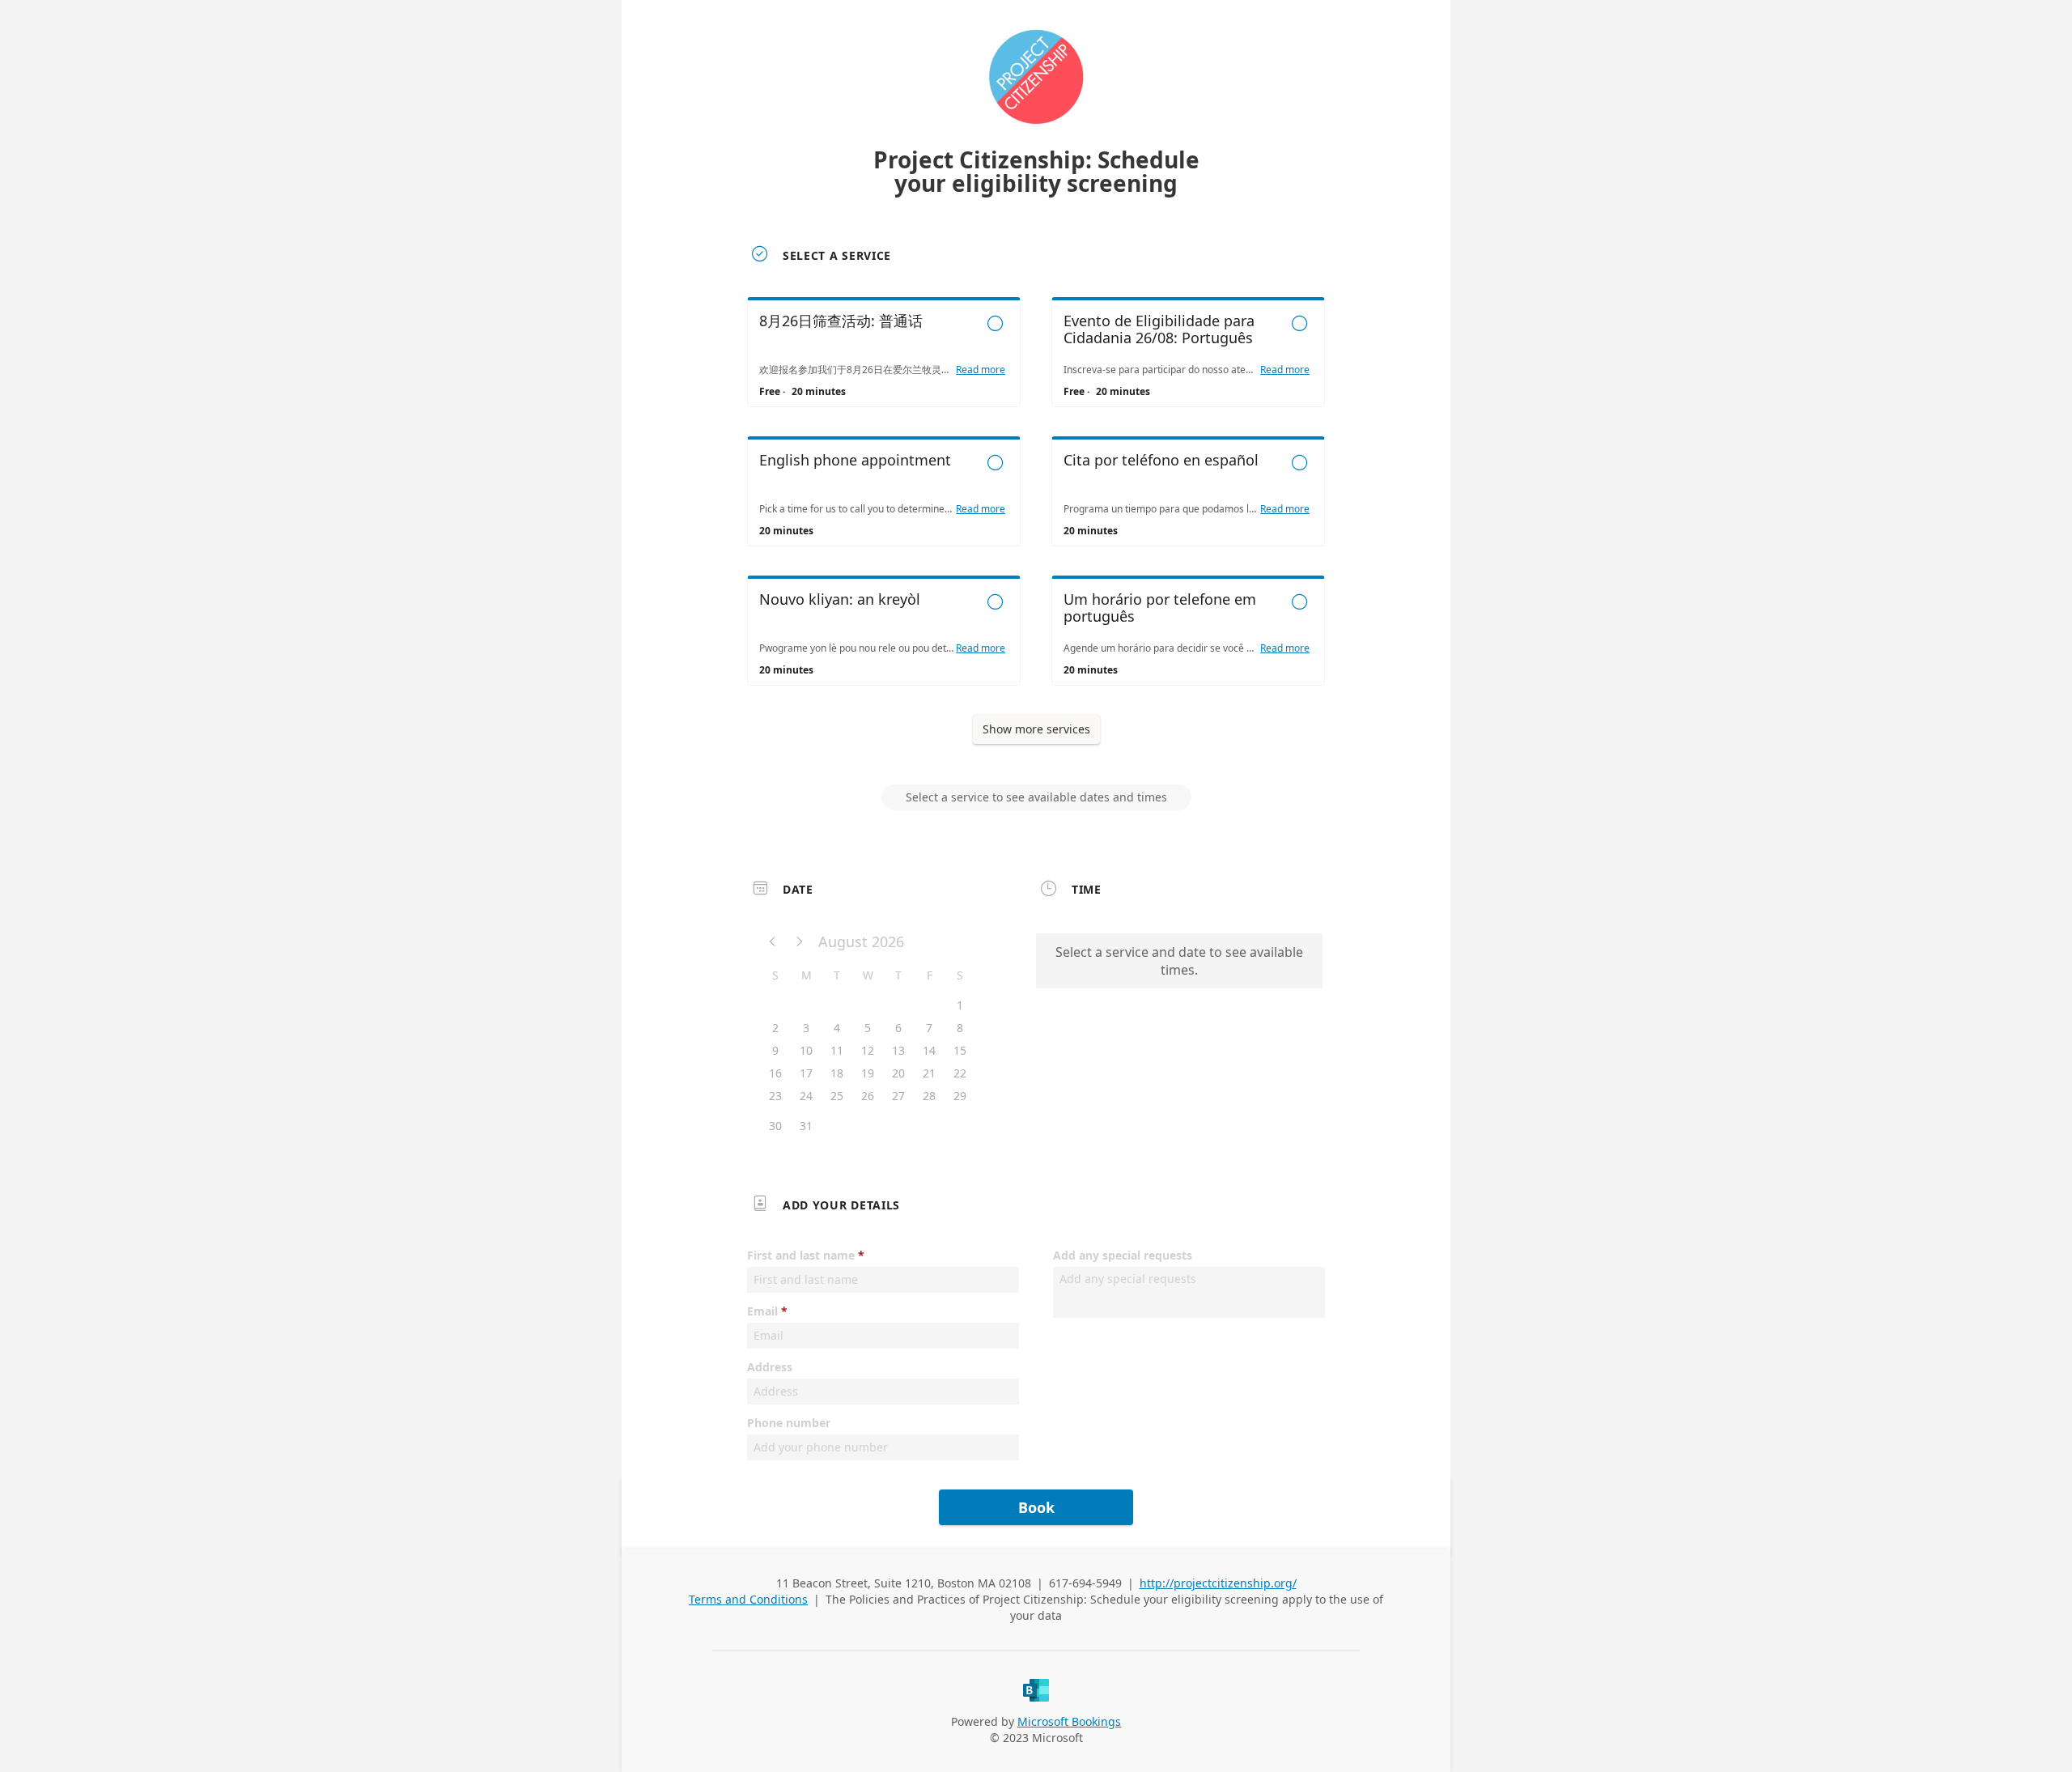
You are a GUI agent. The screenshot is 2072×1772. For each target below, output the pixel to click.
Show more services (1036, 729)
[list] (1036, 506)
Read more (981, 370)
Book (1036, 1507)
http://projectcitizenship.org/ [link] (1218, 1583)
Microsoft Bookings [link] (1069, 1721)
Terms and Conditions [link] (748, 1599)
